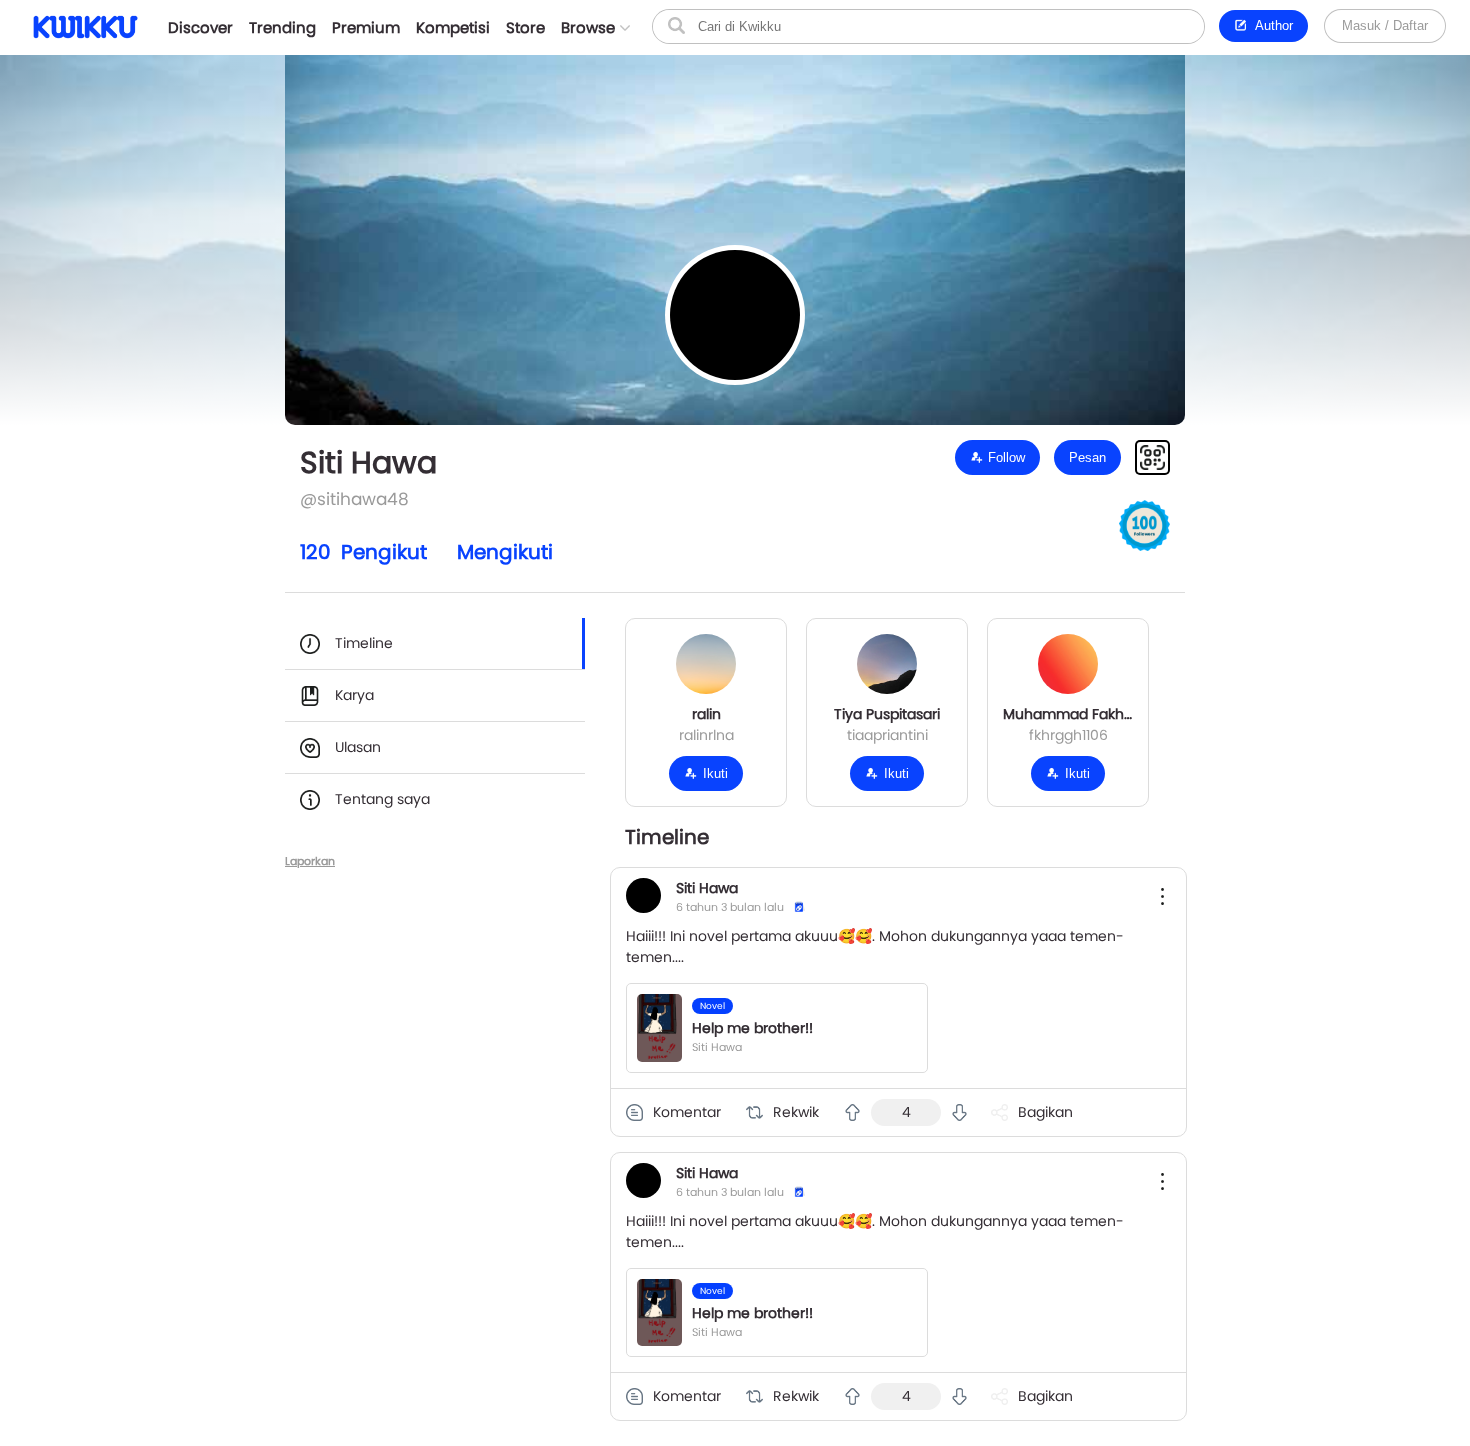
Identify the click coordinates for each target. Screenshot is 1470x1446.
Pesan (1087, 457)
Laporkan (310, 861)
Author (1270, 25)
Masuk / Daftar (1385, 25)
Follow (1004, 457)
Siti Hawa (707, 888)
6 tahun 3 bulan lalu (730, 907)
